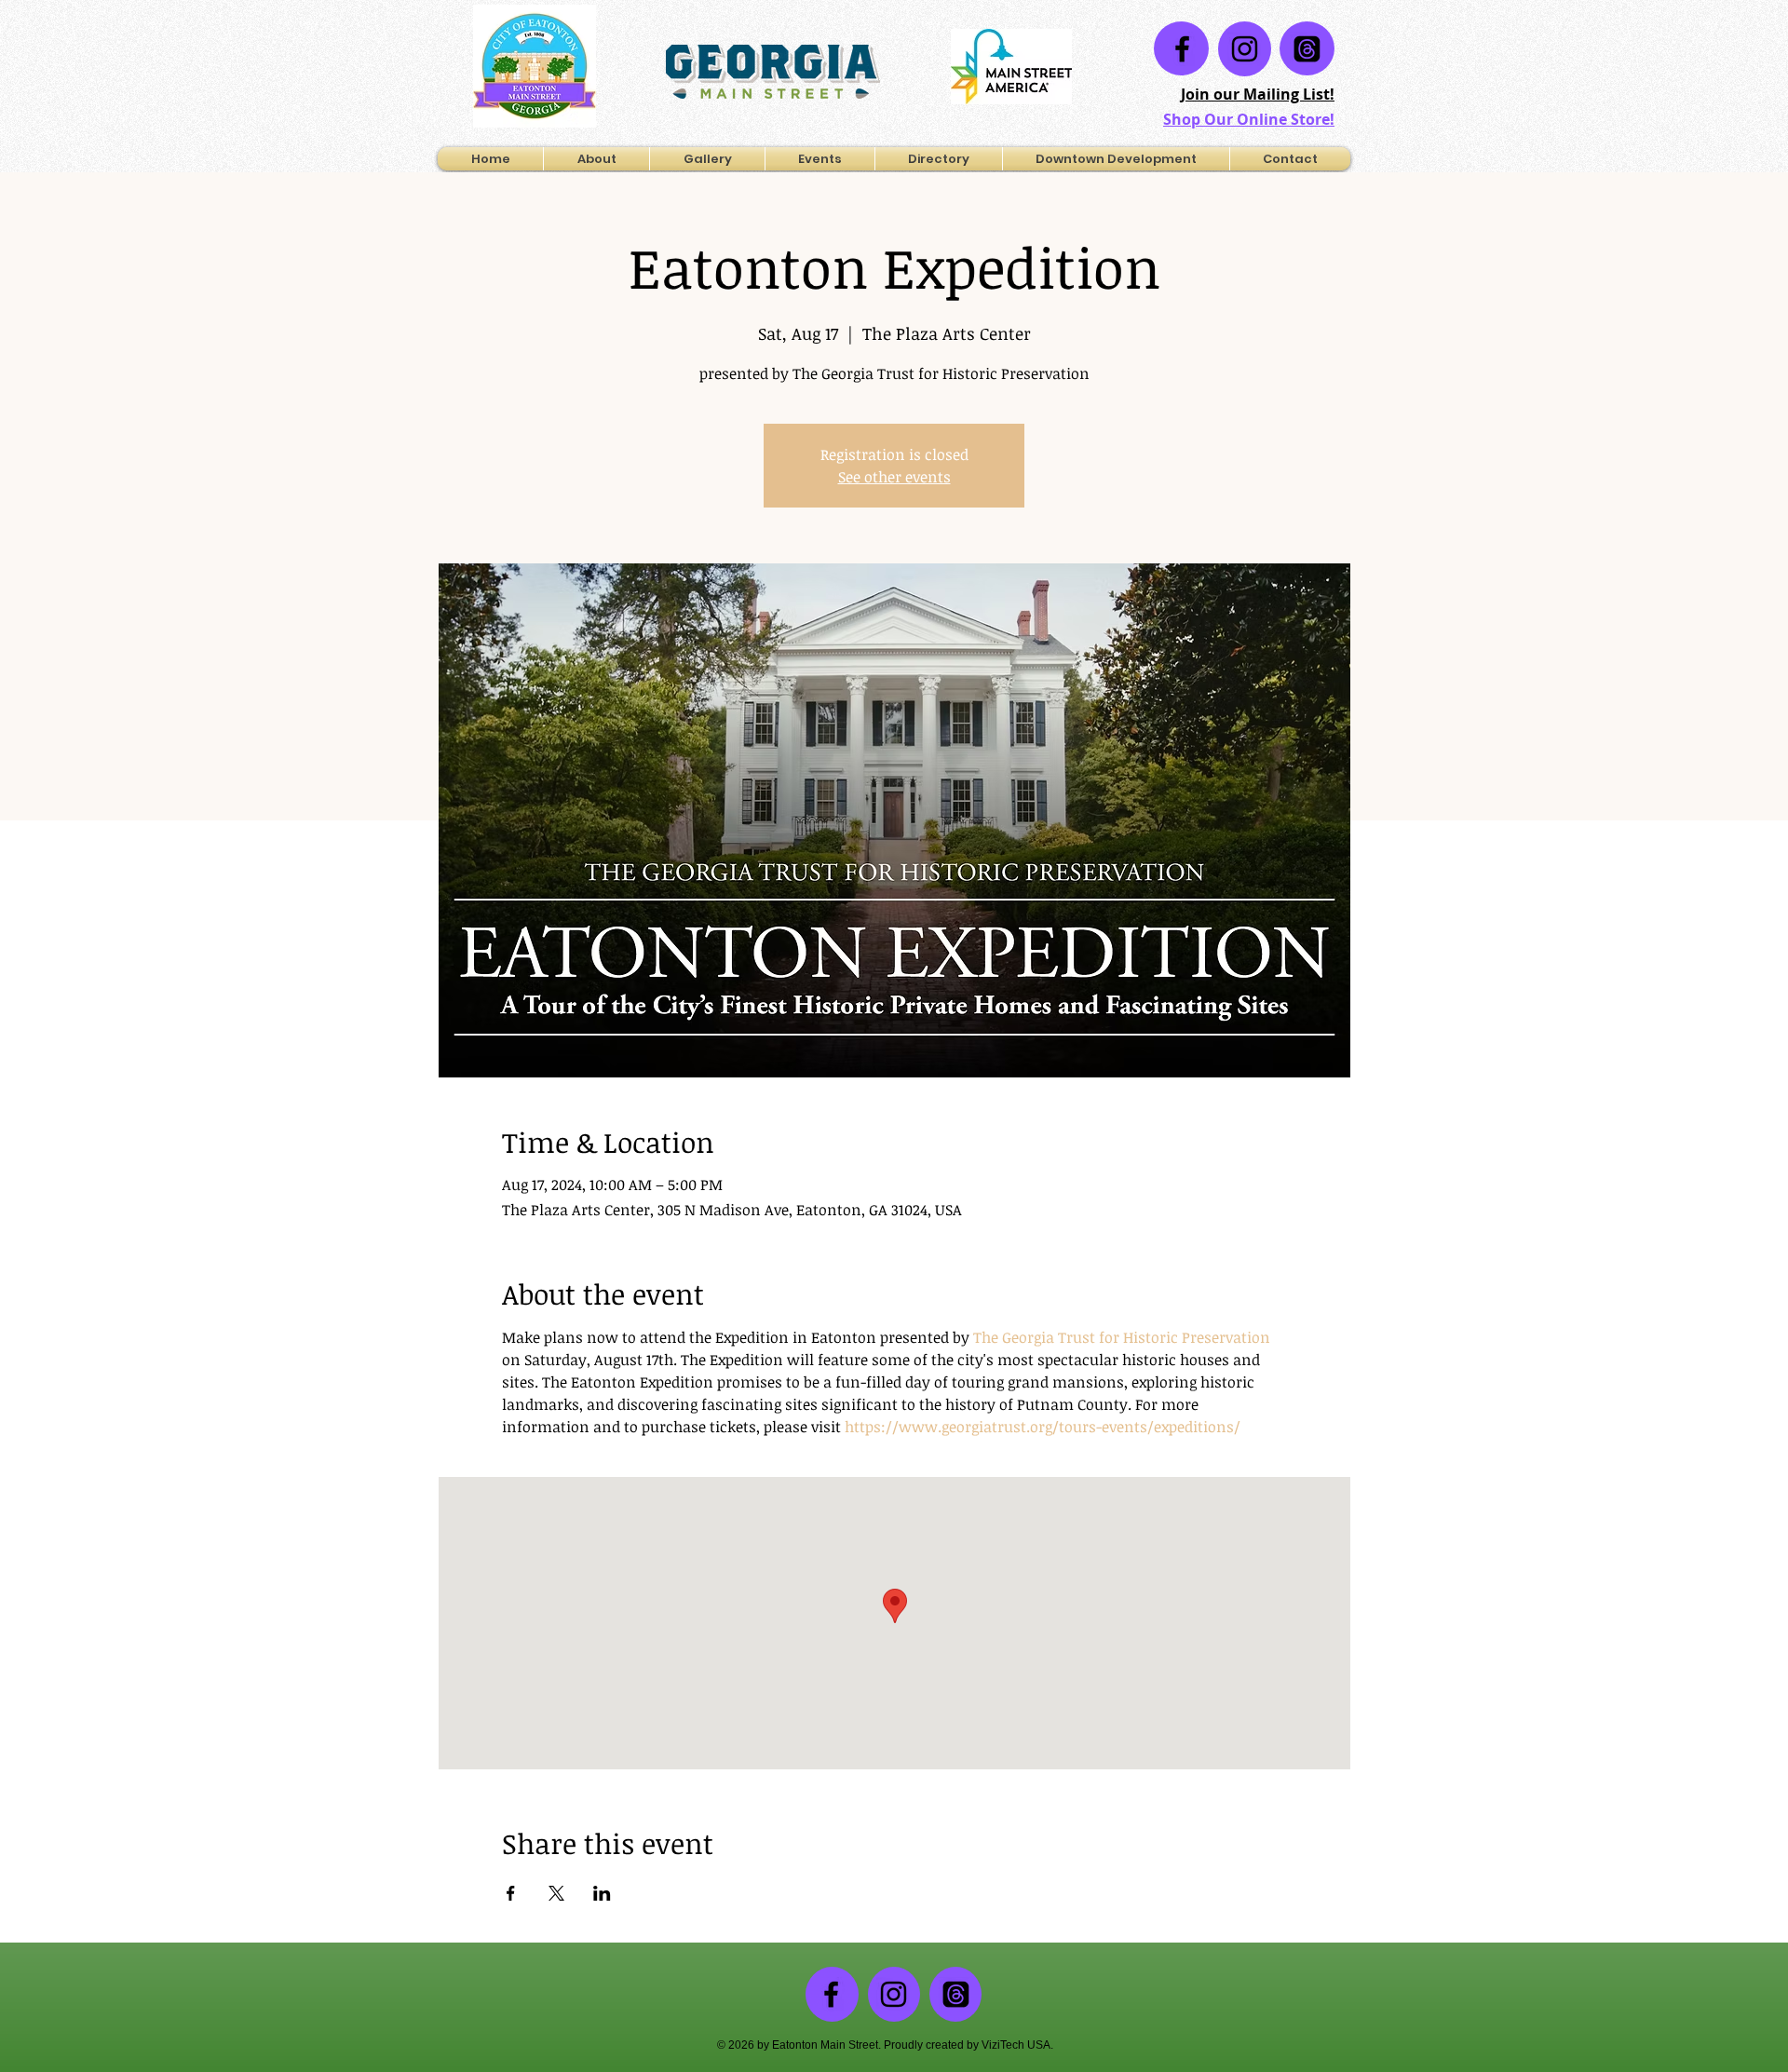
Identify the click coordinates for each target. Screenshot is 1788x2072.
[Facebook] (1182, 49)
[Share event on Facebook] (511, 1893)
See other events (894, 477)
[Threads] (1307, 49)
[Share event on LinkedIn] (602, 1893)
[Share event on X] (556, 1893)
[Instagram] (1245, 49)
